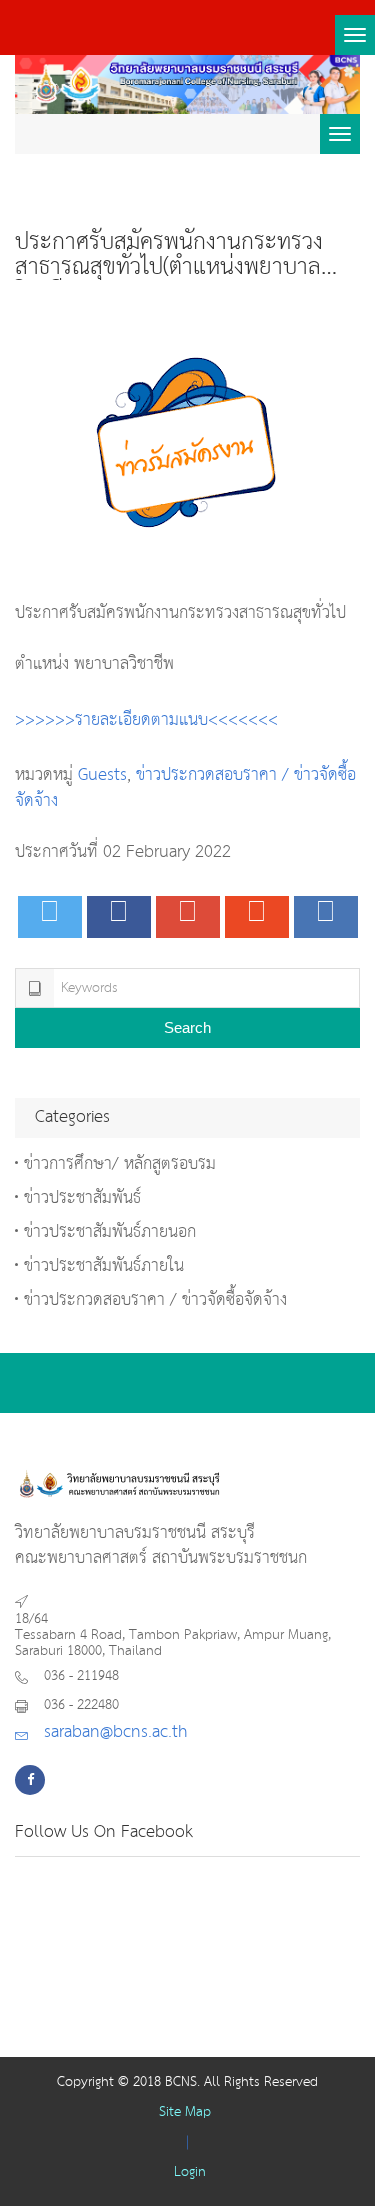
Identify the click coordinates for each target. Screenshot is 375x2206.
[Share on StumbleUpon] (257, 917)
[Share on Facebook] (119, 917)
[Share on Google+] (188, 917)
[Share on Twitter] (50, 917)
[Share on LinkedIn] (326, 917)
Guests (102, 775)
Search (187, 1027)
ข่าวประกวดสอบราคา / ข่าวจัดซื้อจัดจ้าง (185, 788)
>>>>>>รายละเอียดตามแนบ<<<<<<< (146, 720)
